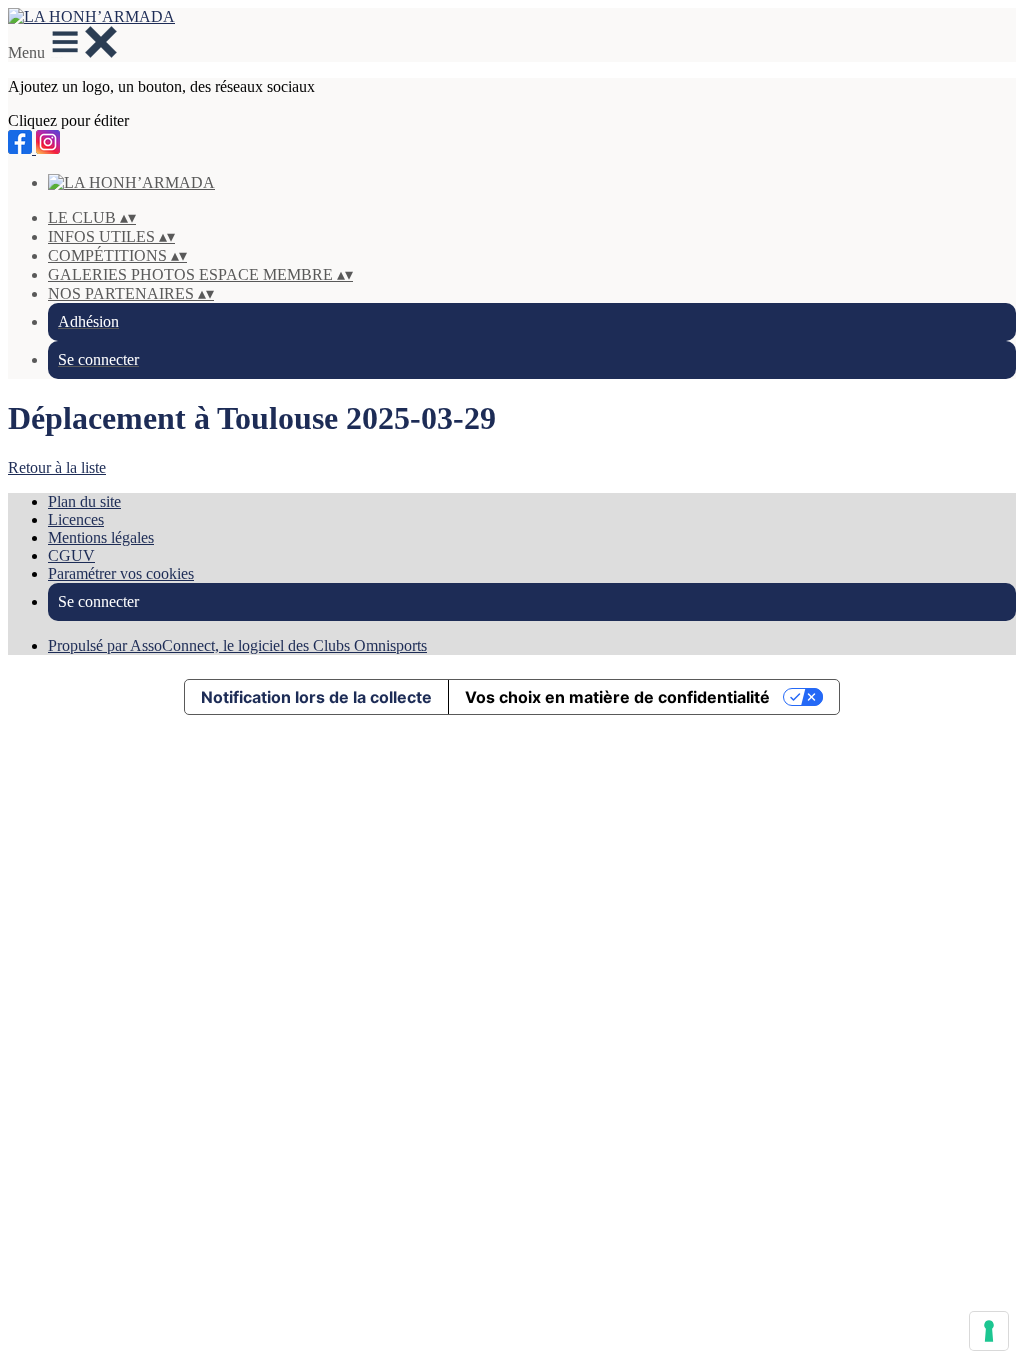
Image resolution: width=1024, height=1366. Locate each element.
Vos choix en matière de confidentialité (617, 697)
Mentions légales (101, 537)
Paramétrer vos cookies (121, 573)
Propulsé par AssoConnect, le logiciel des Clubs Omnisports (237, 645)
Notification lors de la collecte (316, 697)
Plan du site (84, 501)
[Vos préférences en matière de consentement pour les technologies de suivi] (989, 1331)
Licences (76, 519)
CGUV (71, 555)
